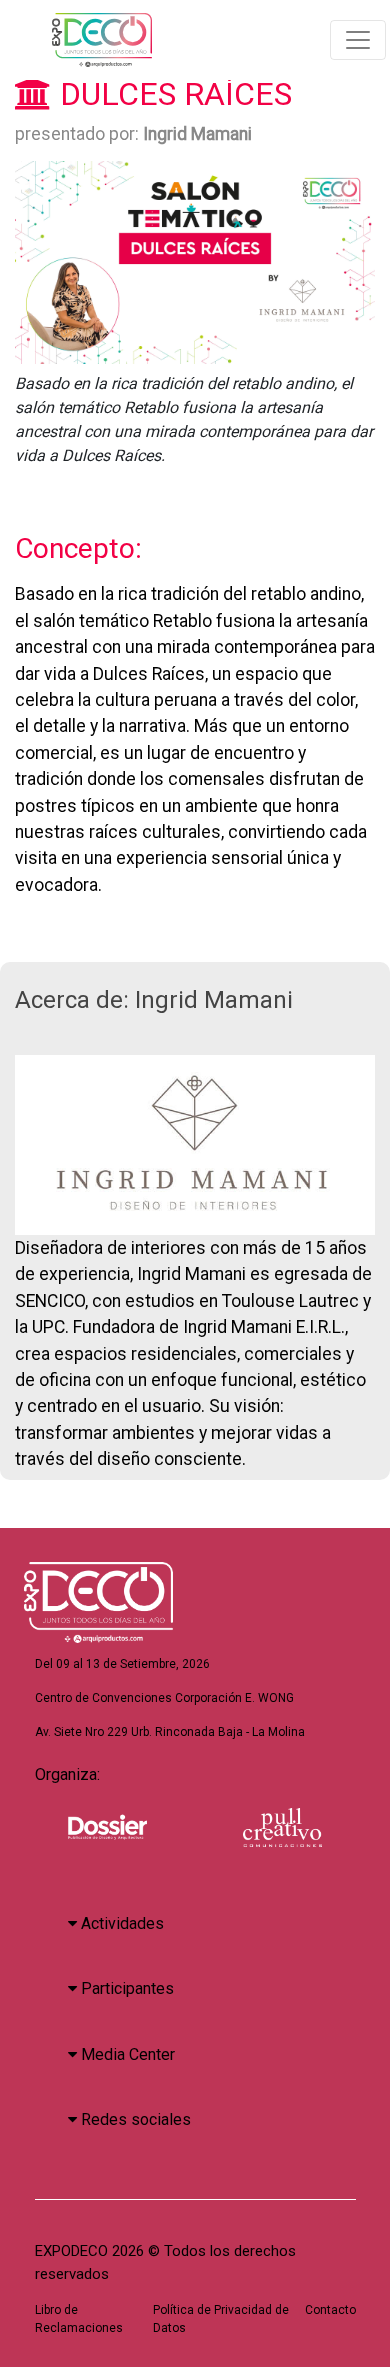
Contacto (330, 2310)
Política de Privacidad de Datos (221, 2319)
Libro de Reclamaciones (79, 2319)
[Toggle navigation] (358, 40)
